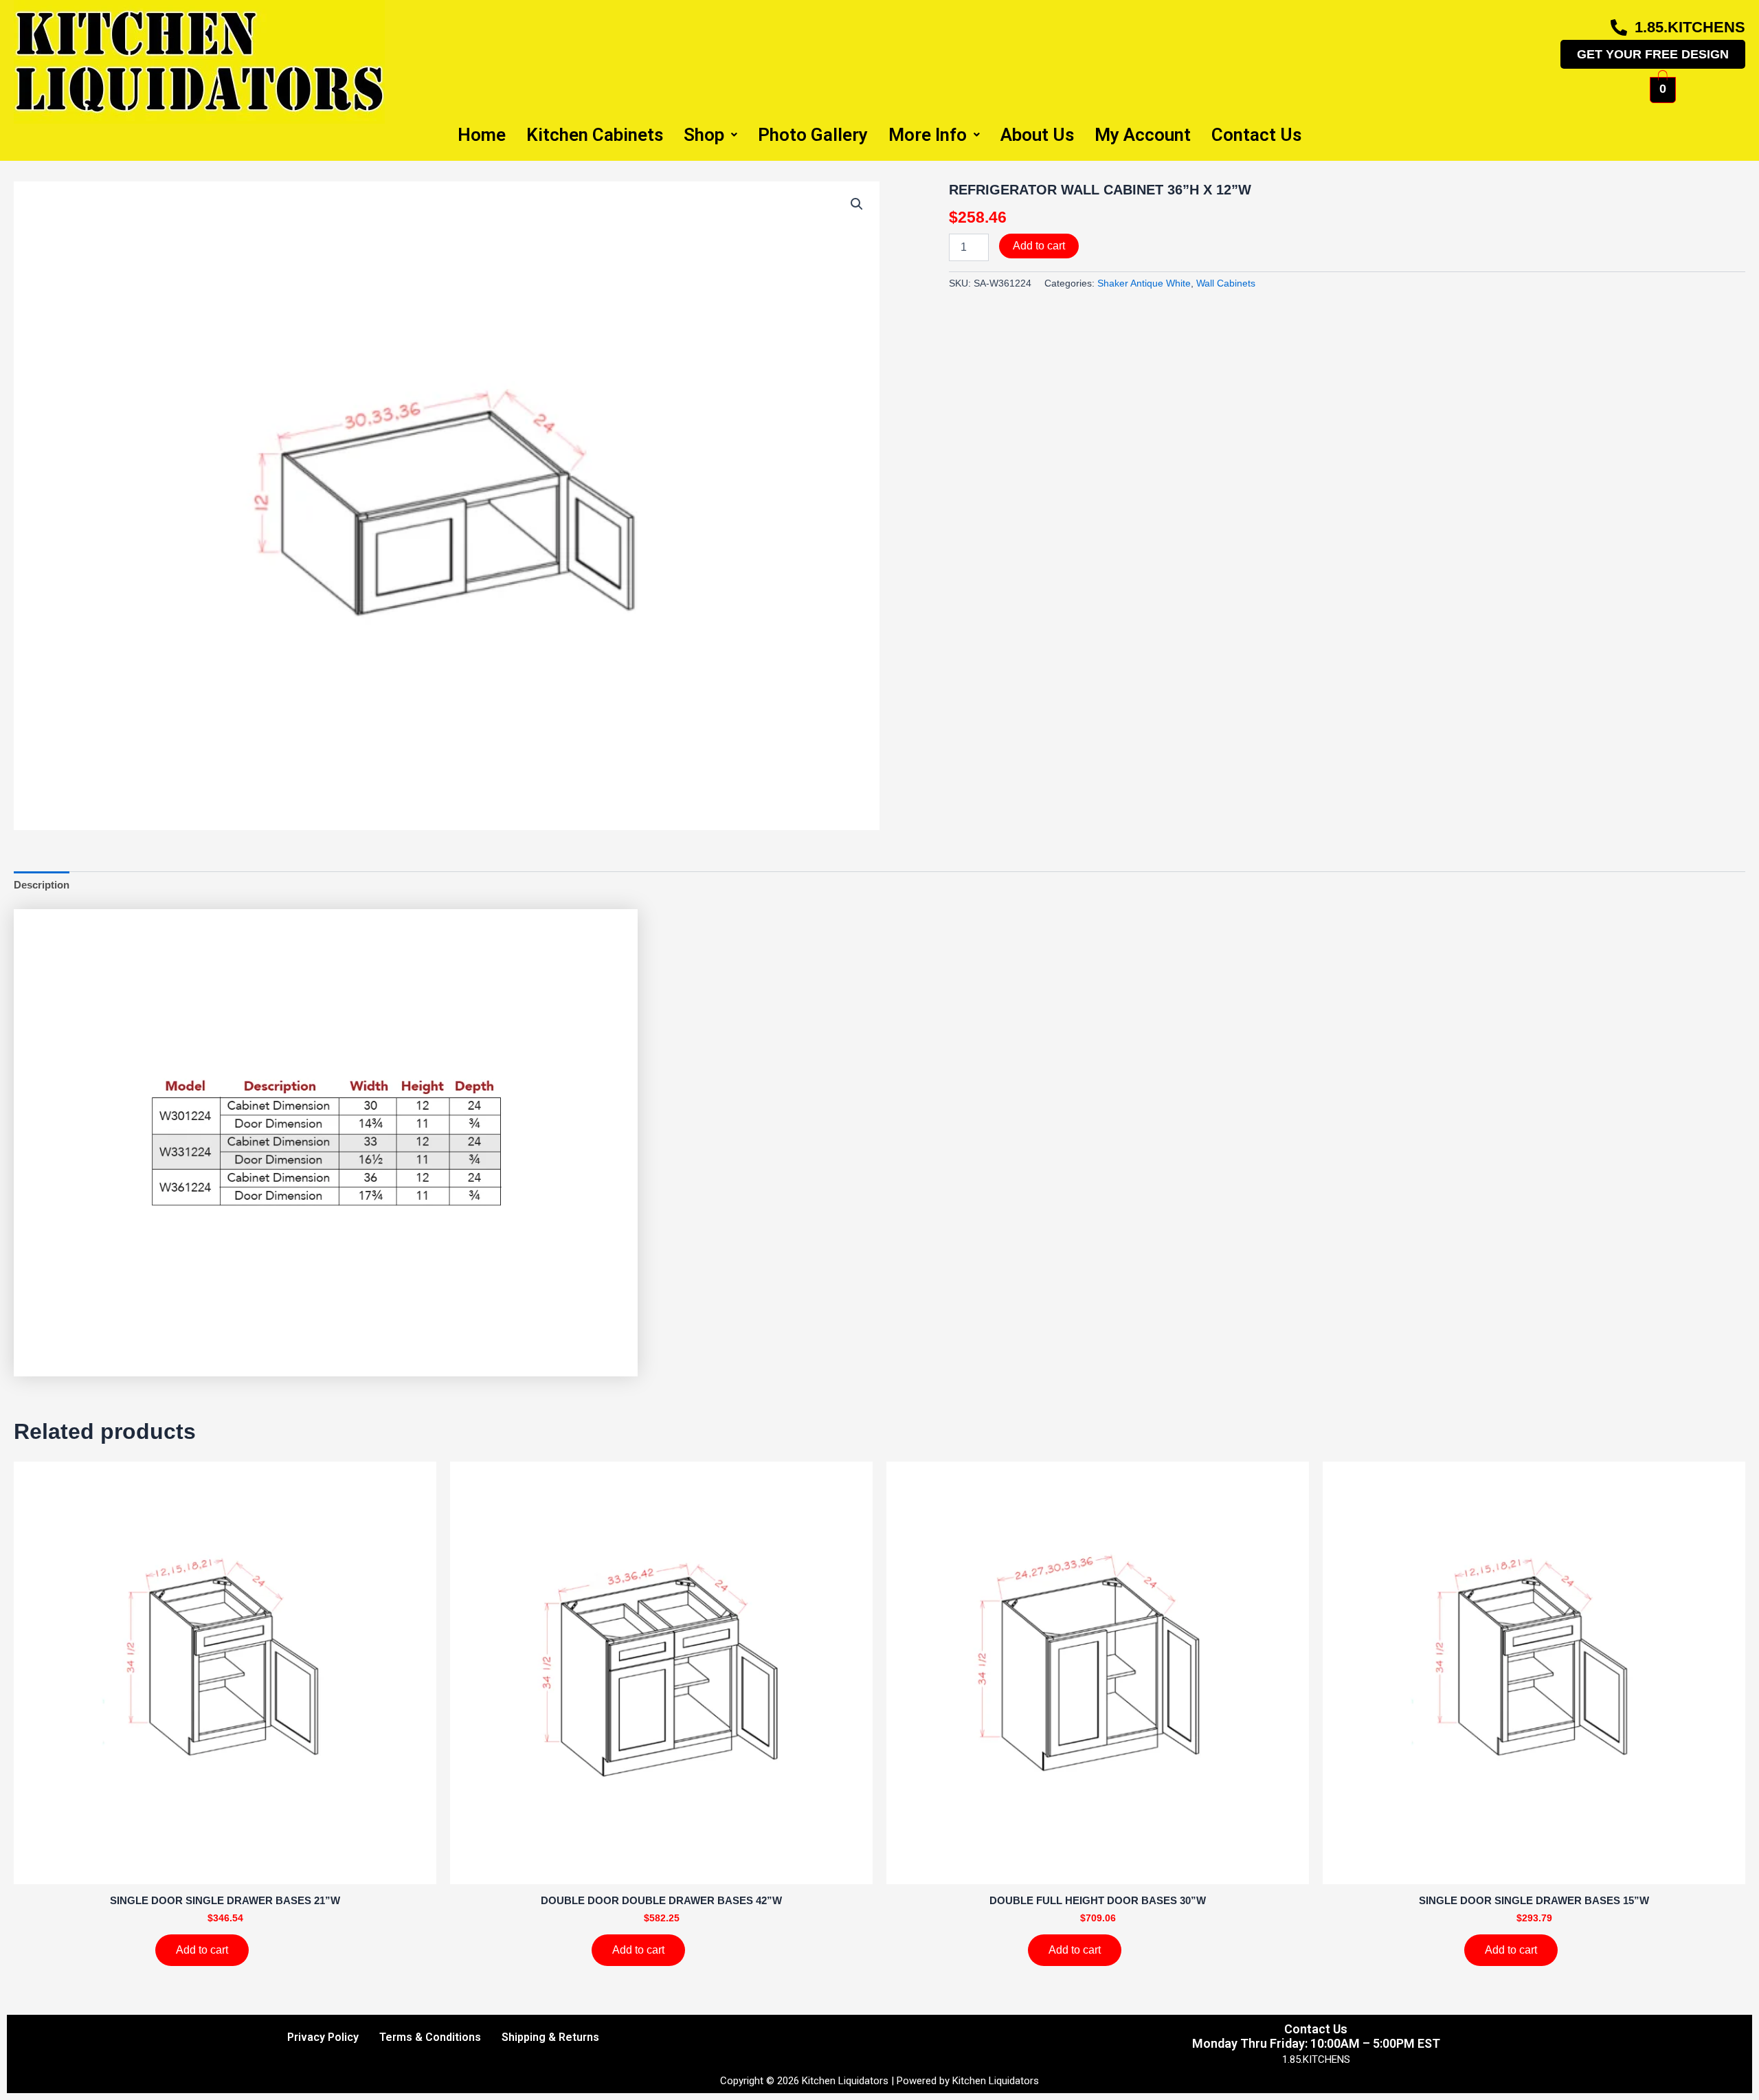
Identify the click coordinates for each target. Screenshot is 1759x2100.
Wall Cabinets (1226, 283)
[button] (857, 204)
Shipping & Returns (550, 2037)
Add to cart (1039, 246)
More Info (928, 135)
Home (482, 135)
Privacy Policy (323, 2037)
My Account (1143, 135)
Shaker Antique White (1144, 283)
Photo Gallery (813, 135)
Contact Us (1256, 135)
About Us (1037, 135)
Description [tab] (42, 885)
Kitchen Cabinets (595, 135)
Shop (704, 135)
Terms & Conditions (430, 2037)
